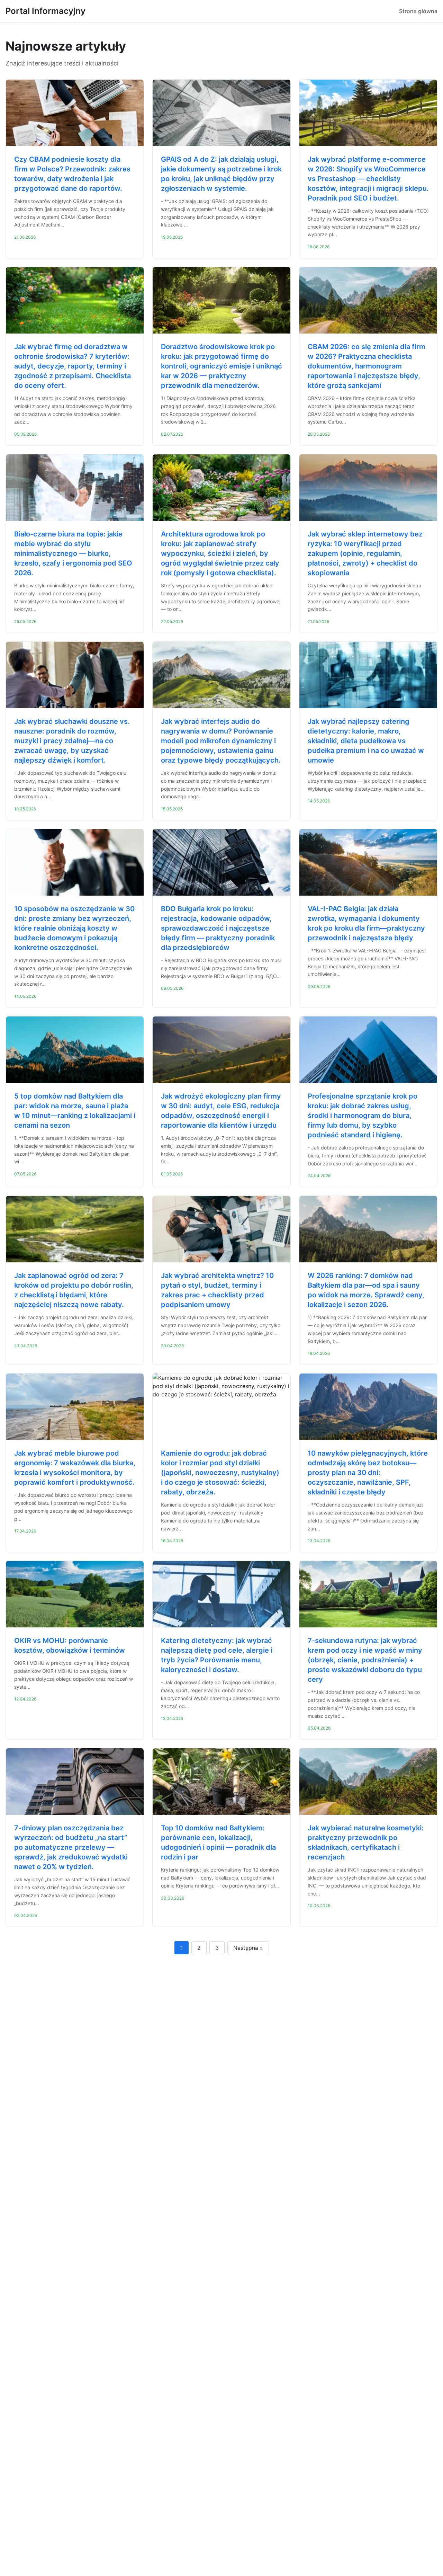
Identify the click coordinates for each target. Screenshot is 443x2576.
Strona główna (418, 11)
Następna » (248, 1948)
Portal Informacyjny (46, 11)
